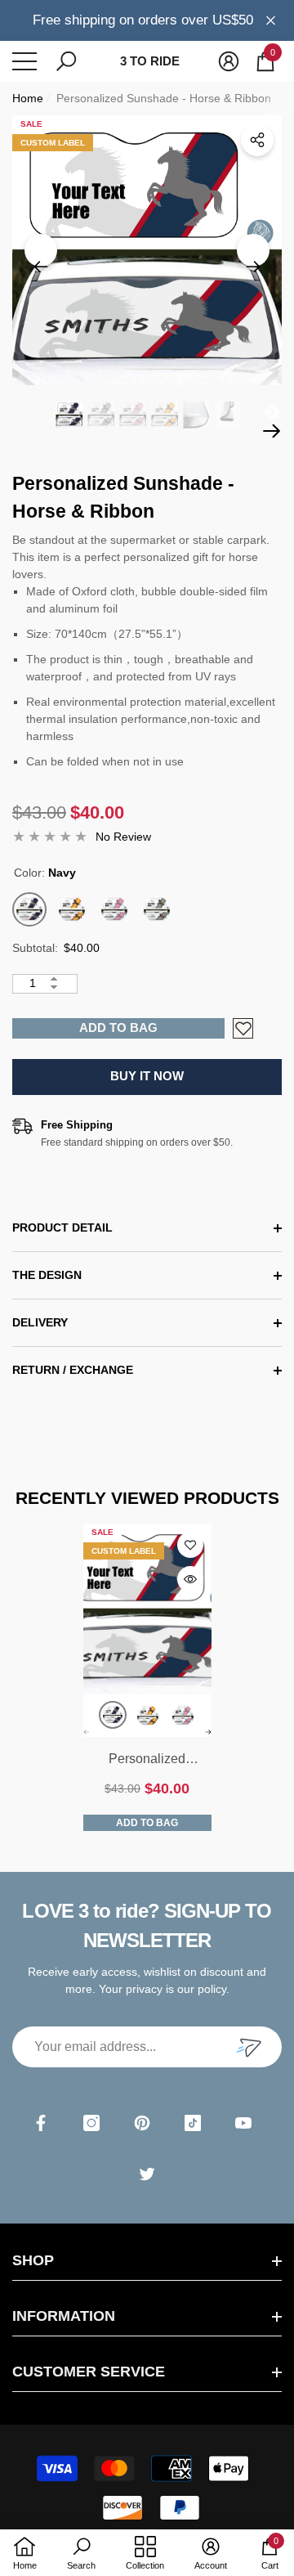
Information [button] (64, 2316)
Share (257, 140)
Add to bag (118, 1028)
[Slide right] (253, 250)
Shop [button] (33, 2260)
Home (28, 98)
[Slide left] (41, 250)
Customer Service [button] (89, 2372)
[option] (147, 250)
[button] (66, 61)
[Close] (271, 20)
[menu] (24, 61)
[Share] (257, 140)
